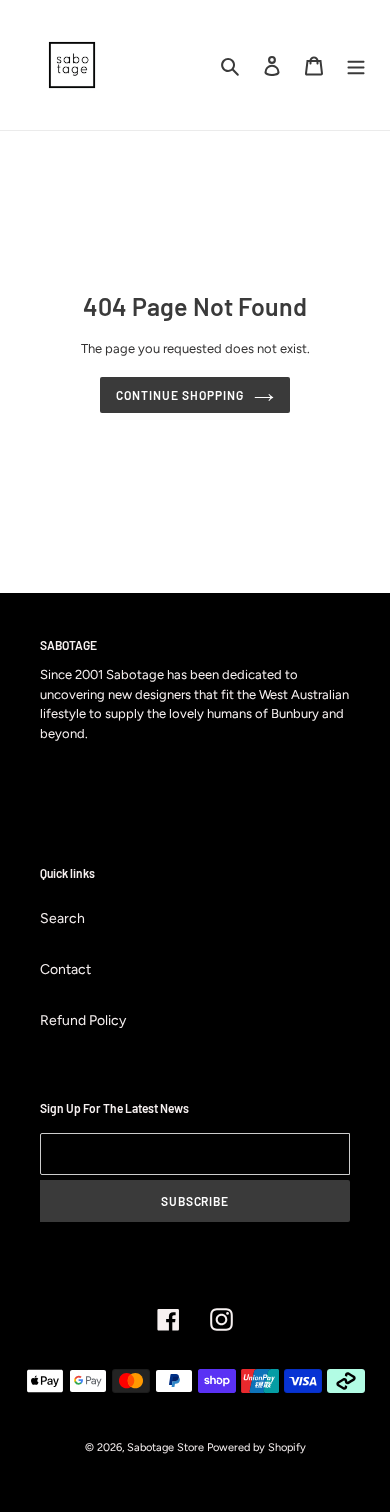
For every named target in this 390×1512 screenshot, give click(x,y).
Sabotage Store (165, 1447)
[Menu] (356, 65)
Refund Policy (83, 1020)
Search (62, 918)
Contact (65, 969)
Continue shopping (179, 395)
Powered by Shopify (256, 1447)
